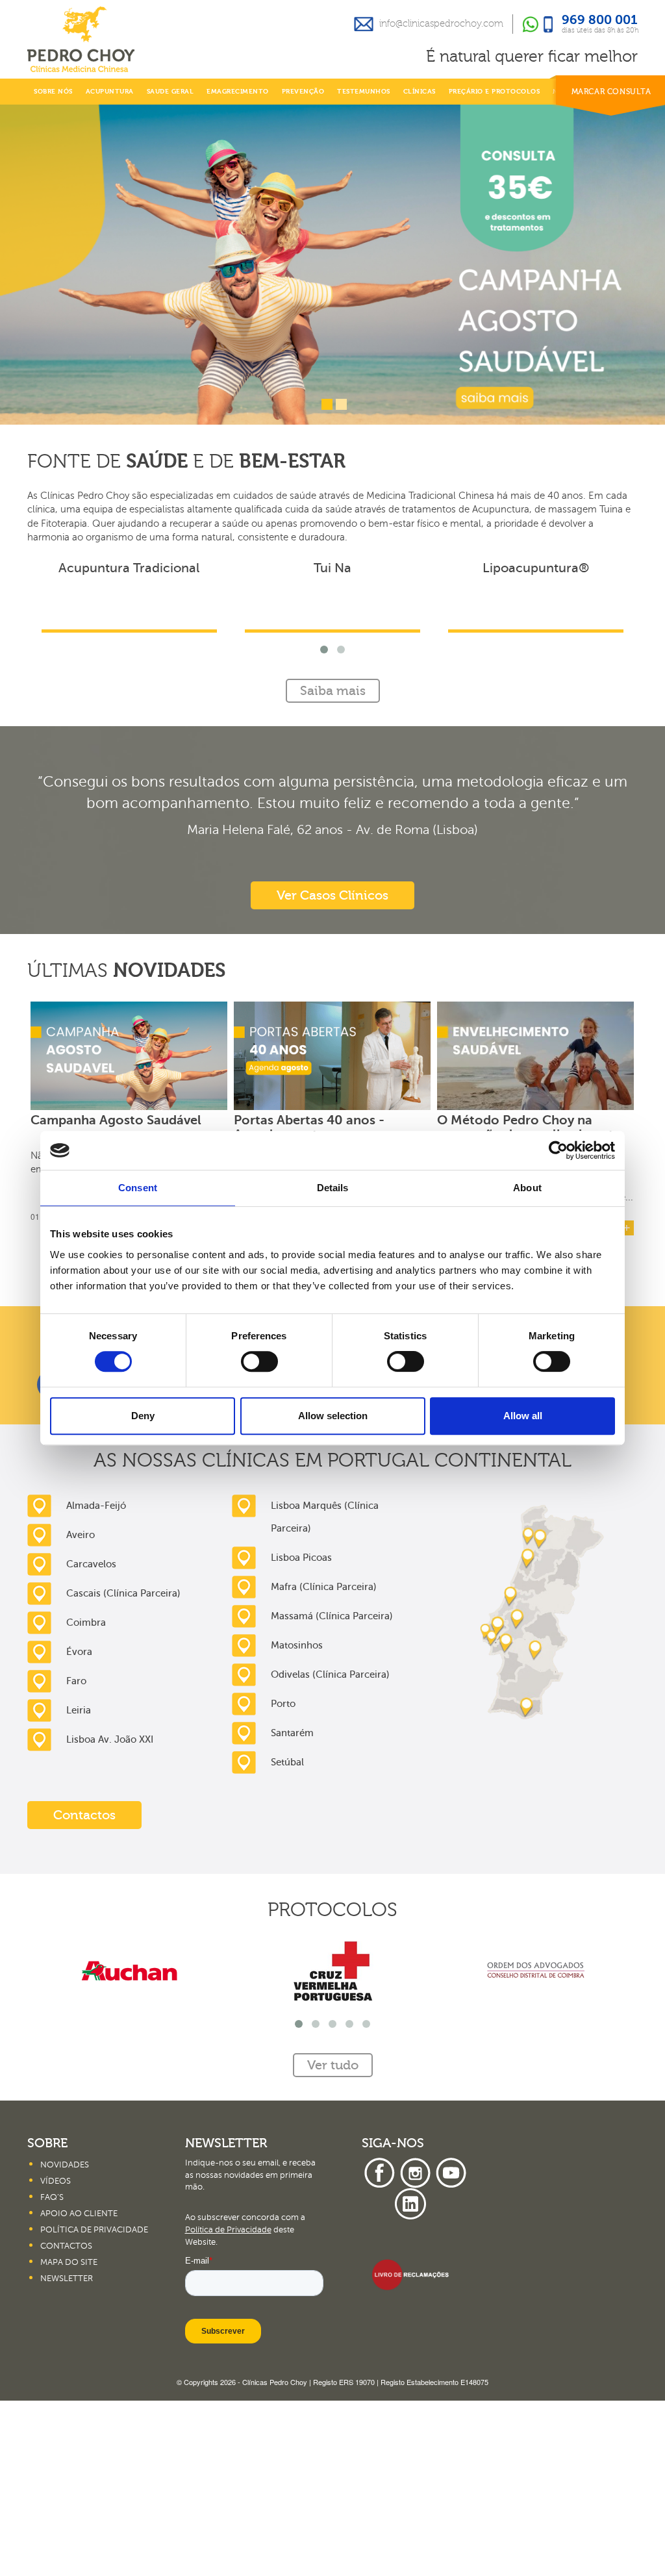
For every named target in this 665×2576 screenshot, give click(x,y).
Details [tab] (333, 1188)
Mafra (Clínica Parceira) (324, 1762)
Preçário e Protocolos (495, 92)
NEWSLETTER (67, 2454)
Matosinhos (297, 1821)
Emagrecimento (238, 92)
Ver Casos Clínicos (332, 1071)
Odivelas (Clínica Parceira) (330, 1850)
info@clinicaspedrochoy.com (441, 24)
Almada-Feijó (96, 1681)
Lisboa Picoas (301, 1733)
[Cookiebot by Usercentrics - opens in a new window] (558, 1150)
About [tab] (527, 1188)
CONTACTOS (66, 2421)
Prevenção (303, 92)
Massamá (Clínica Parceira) (332, 1791)
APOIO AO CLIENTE (79, 2389)
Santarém (292, 1908)
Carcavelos (91, 1739)
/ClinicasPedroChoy (395, 1560)
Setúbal (287, 1938)
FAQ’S (52, 2373)
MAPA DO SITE (69, 2438)
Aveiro (81, 1710)
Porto (283, 1879)
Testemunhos (364, 92)
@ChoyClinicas (252, 1560)
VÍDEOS (56, 2356)
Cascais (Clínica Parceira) (123, 1769)
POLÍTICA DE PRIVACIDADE (94, 2405)
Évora (79, 1827)
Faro (76, 1856)
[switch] (259, 1361)
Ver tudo (333, 1446)
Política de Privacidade (228, 2405)
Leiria (79, 1886)
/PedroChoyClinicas (101, 1560)
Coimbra (86, 1798)
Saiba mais (333, 866)
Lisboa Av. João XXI (110, 1915)
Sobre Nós (53, 92)
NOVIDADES (65, 2340)
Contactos (84, 1990)
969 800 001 (600, 21)
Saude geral (170, 92)
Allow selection (333, 1416)
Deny (143, 1416)
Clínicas (420, 92)
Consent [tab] (138, 1188)
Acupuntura (110, 92)
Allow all (523, 1416)
